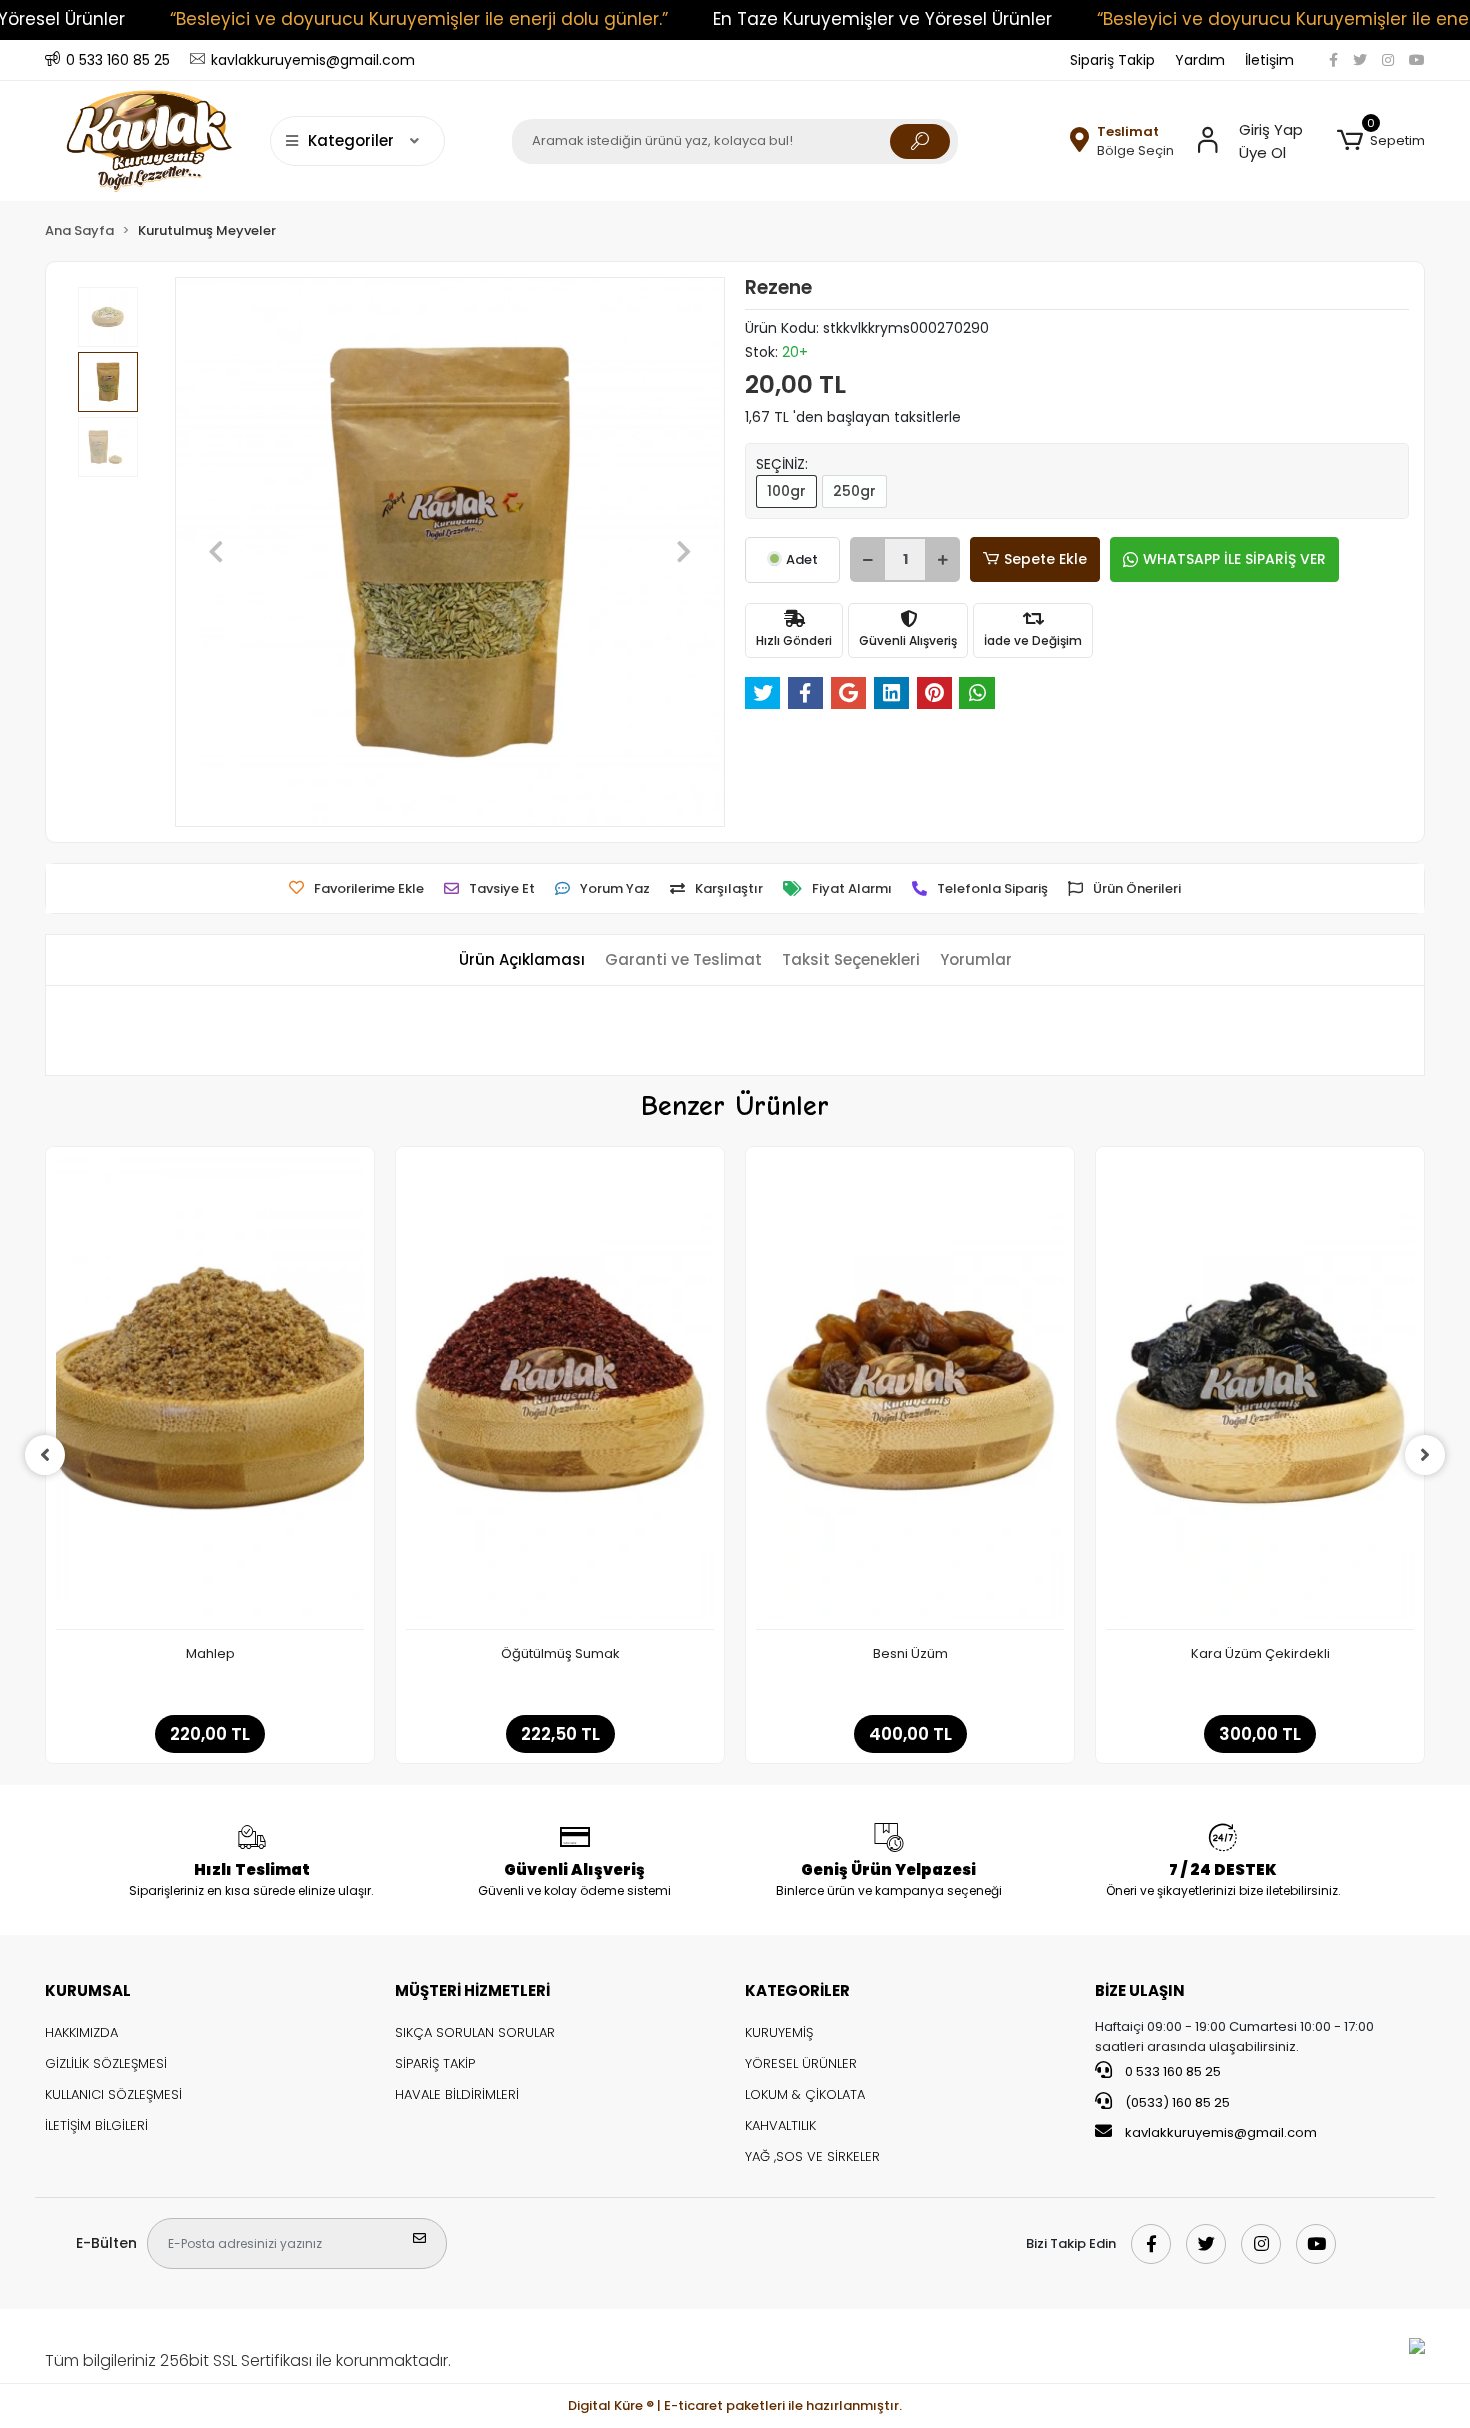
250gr (854, 491)
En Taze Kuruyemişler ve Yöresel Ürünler (882, 19)
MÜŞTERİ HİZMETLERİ (472, 1990)
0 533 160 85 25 (1171, 2071)
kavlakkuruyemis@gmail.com (1221, 2132)
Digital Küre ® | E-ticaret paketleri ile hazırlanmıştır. (735, 2405)
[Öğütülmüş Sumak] (560, 1393)
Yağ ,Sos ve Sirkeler (812, 2156)
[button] (1381, 141)
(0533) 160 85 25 (1176, 2102)
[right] (1425, 1455)
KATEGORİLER (797, 1990)
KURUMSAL (88, 1990)
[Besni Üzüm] (910, 1393)
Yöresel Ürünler (801, 2063)
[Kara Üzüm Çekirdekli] (1260, 1393)
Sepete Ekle (1045, 559)
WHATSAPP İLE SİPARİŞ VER (1234, 559)
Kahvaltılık (780, 2125)
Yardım (1200, 60)
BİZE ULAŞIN (1140, 1990)
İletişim (1269, 60)
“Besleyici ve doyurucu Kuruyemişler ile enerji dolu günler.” (419, 19)
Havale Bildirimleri (457, 2094)
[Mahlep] (210, 1393)
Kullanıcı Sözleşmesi (113, 2094)
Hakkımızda (81, 2032)
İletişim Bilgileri (96, 2125)
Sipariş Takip (1112, 60)
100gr (786, 491)
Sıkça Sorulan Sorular (475, 2032)
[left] (45, 1455)
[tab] (522, 960)
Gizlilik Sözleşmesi (106, 2063)
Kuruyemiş (779, 2032)
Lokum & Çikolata (805, 2094)
